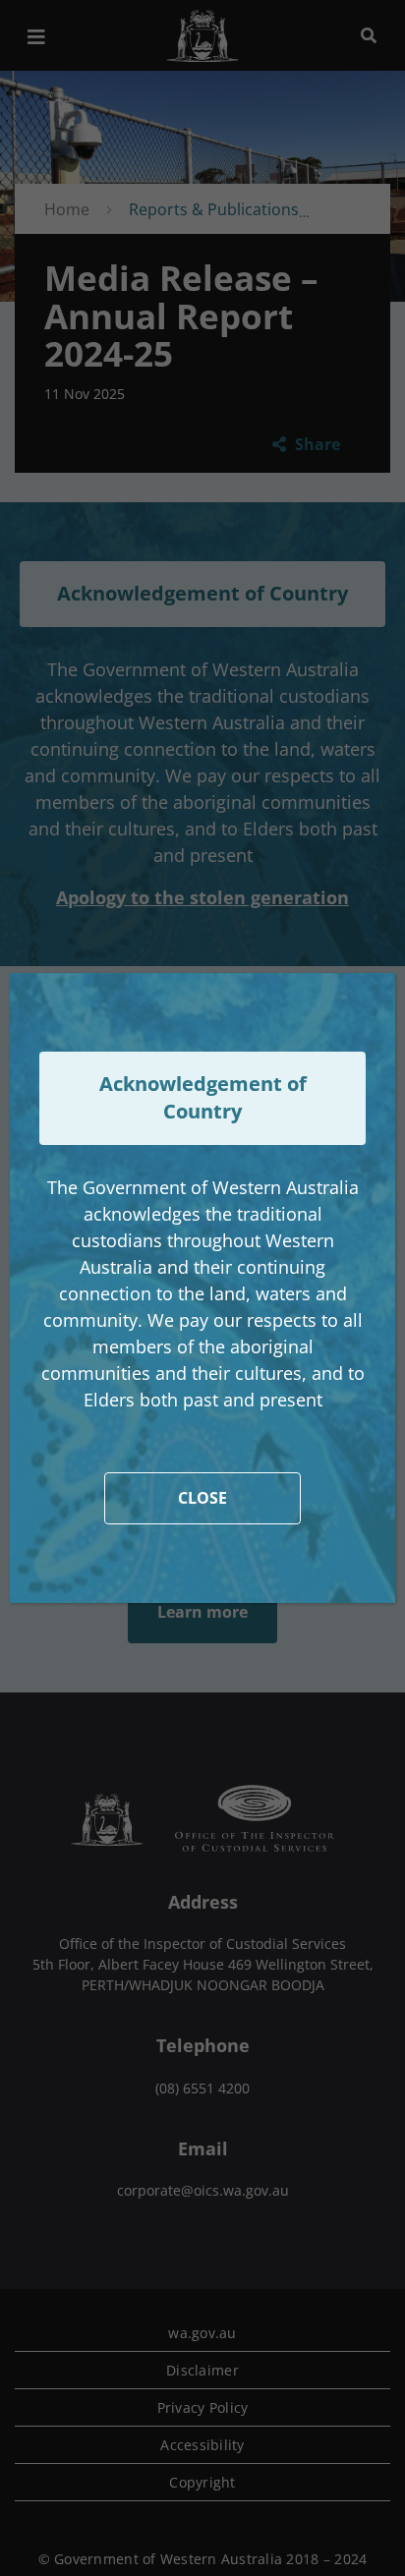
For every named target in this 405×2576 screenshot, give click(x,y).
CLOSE (202, 1498)
